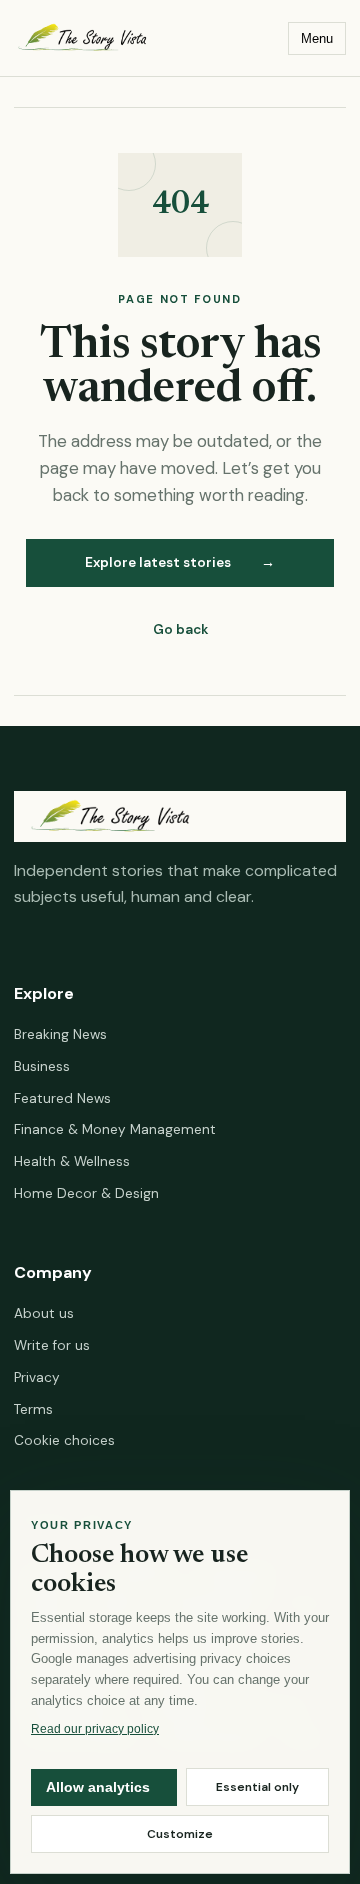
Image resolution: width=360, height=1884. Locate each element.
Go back (180, 629)
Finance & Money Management (115, 1129)
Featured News (62, 1098)
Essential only (257, 1787)
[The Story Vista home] (131, 37)
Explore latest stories (180, 562)
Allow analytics (98, 1787)
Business (42, 1066)
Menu (317, 38)
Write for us (52, 1345)
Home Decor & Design (86, 1193)
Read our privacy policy (95, 1728)
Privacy (37, 1377)
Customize (180, 1834)
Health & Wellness (72, 1161)
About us (44, 1313)
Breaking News (60, 1034)
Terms (33, 1409)
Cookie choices (64, 1440)
